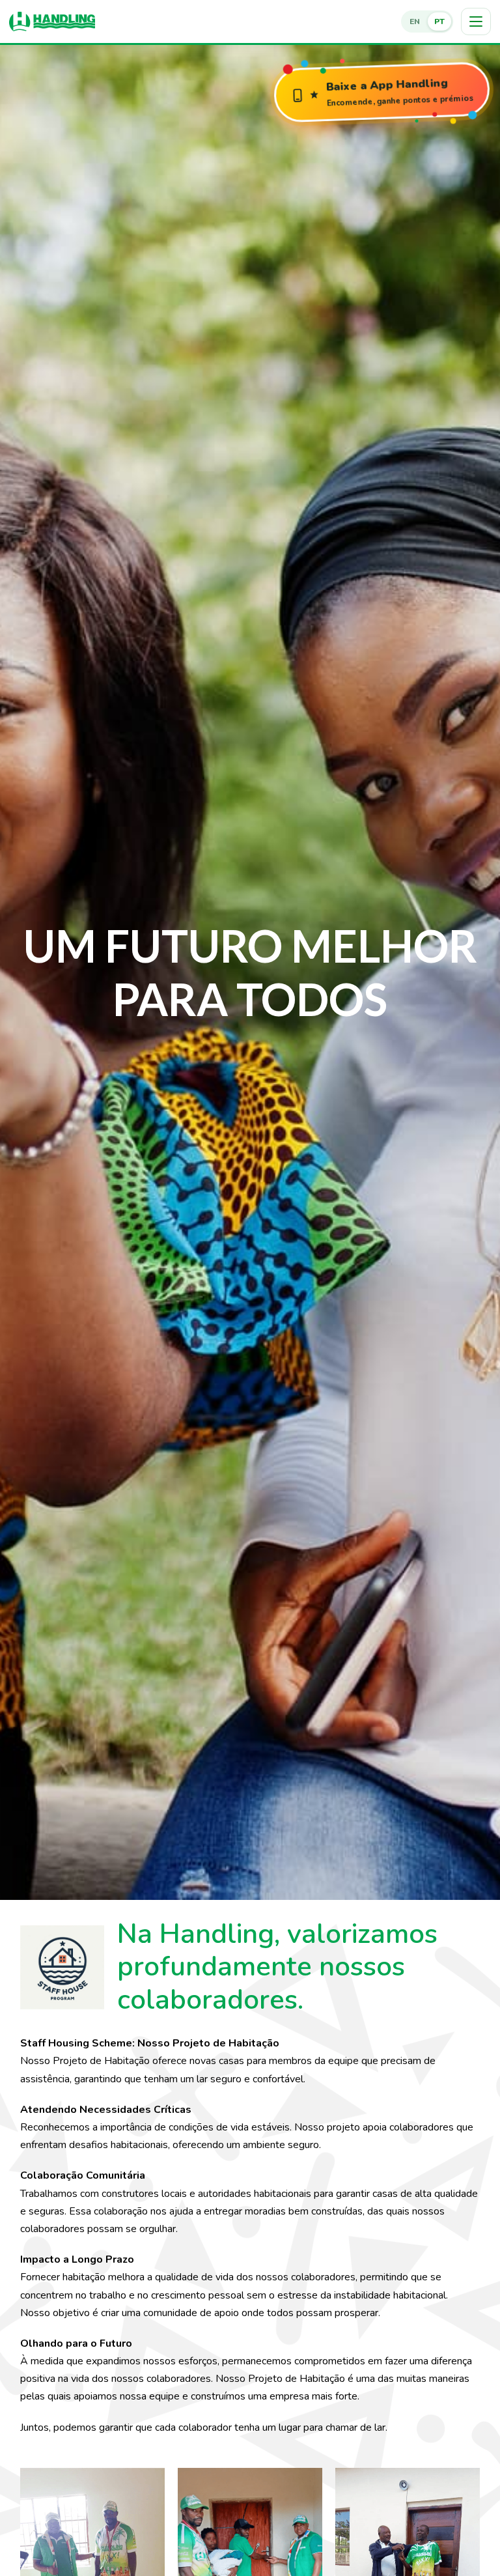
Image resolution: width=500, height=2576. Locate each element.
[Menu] (476, 21)
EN (415, 21)
